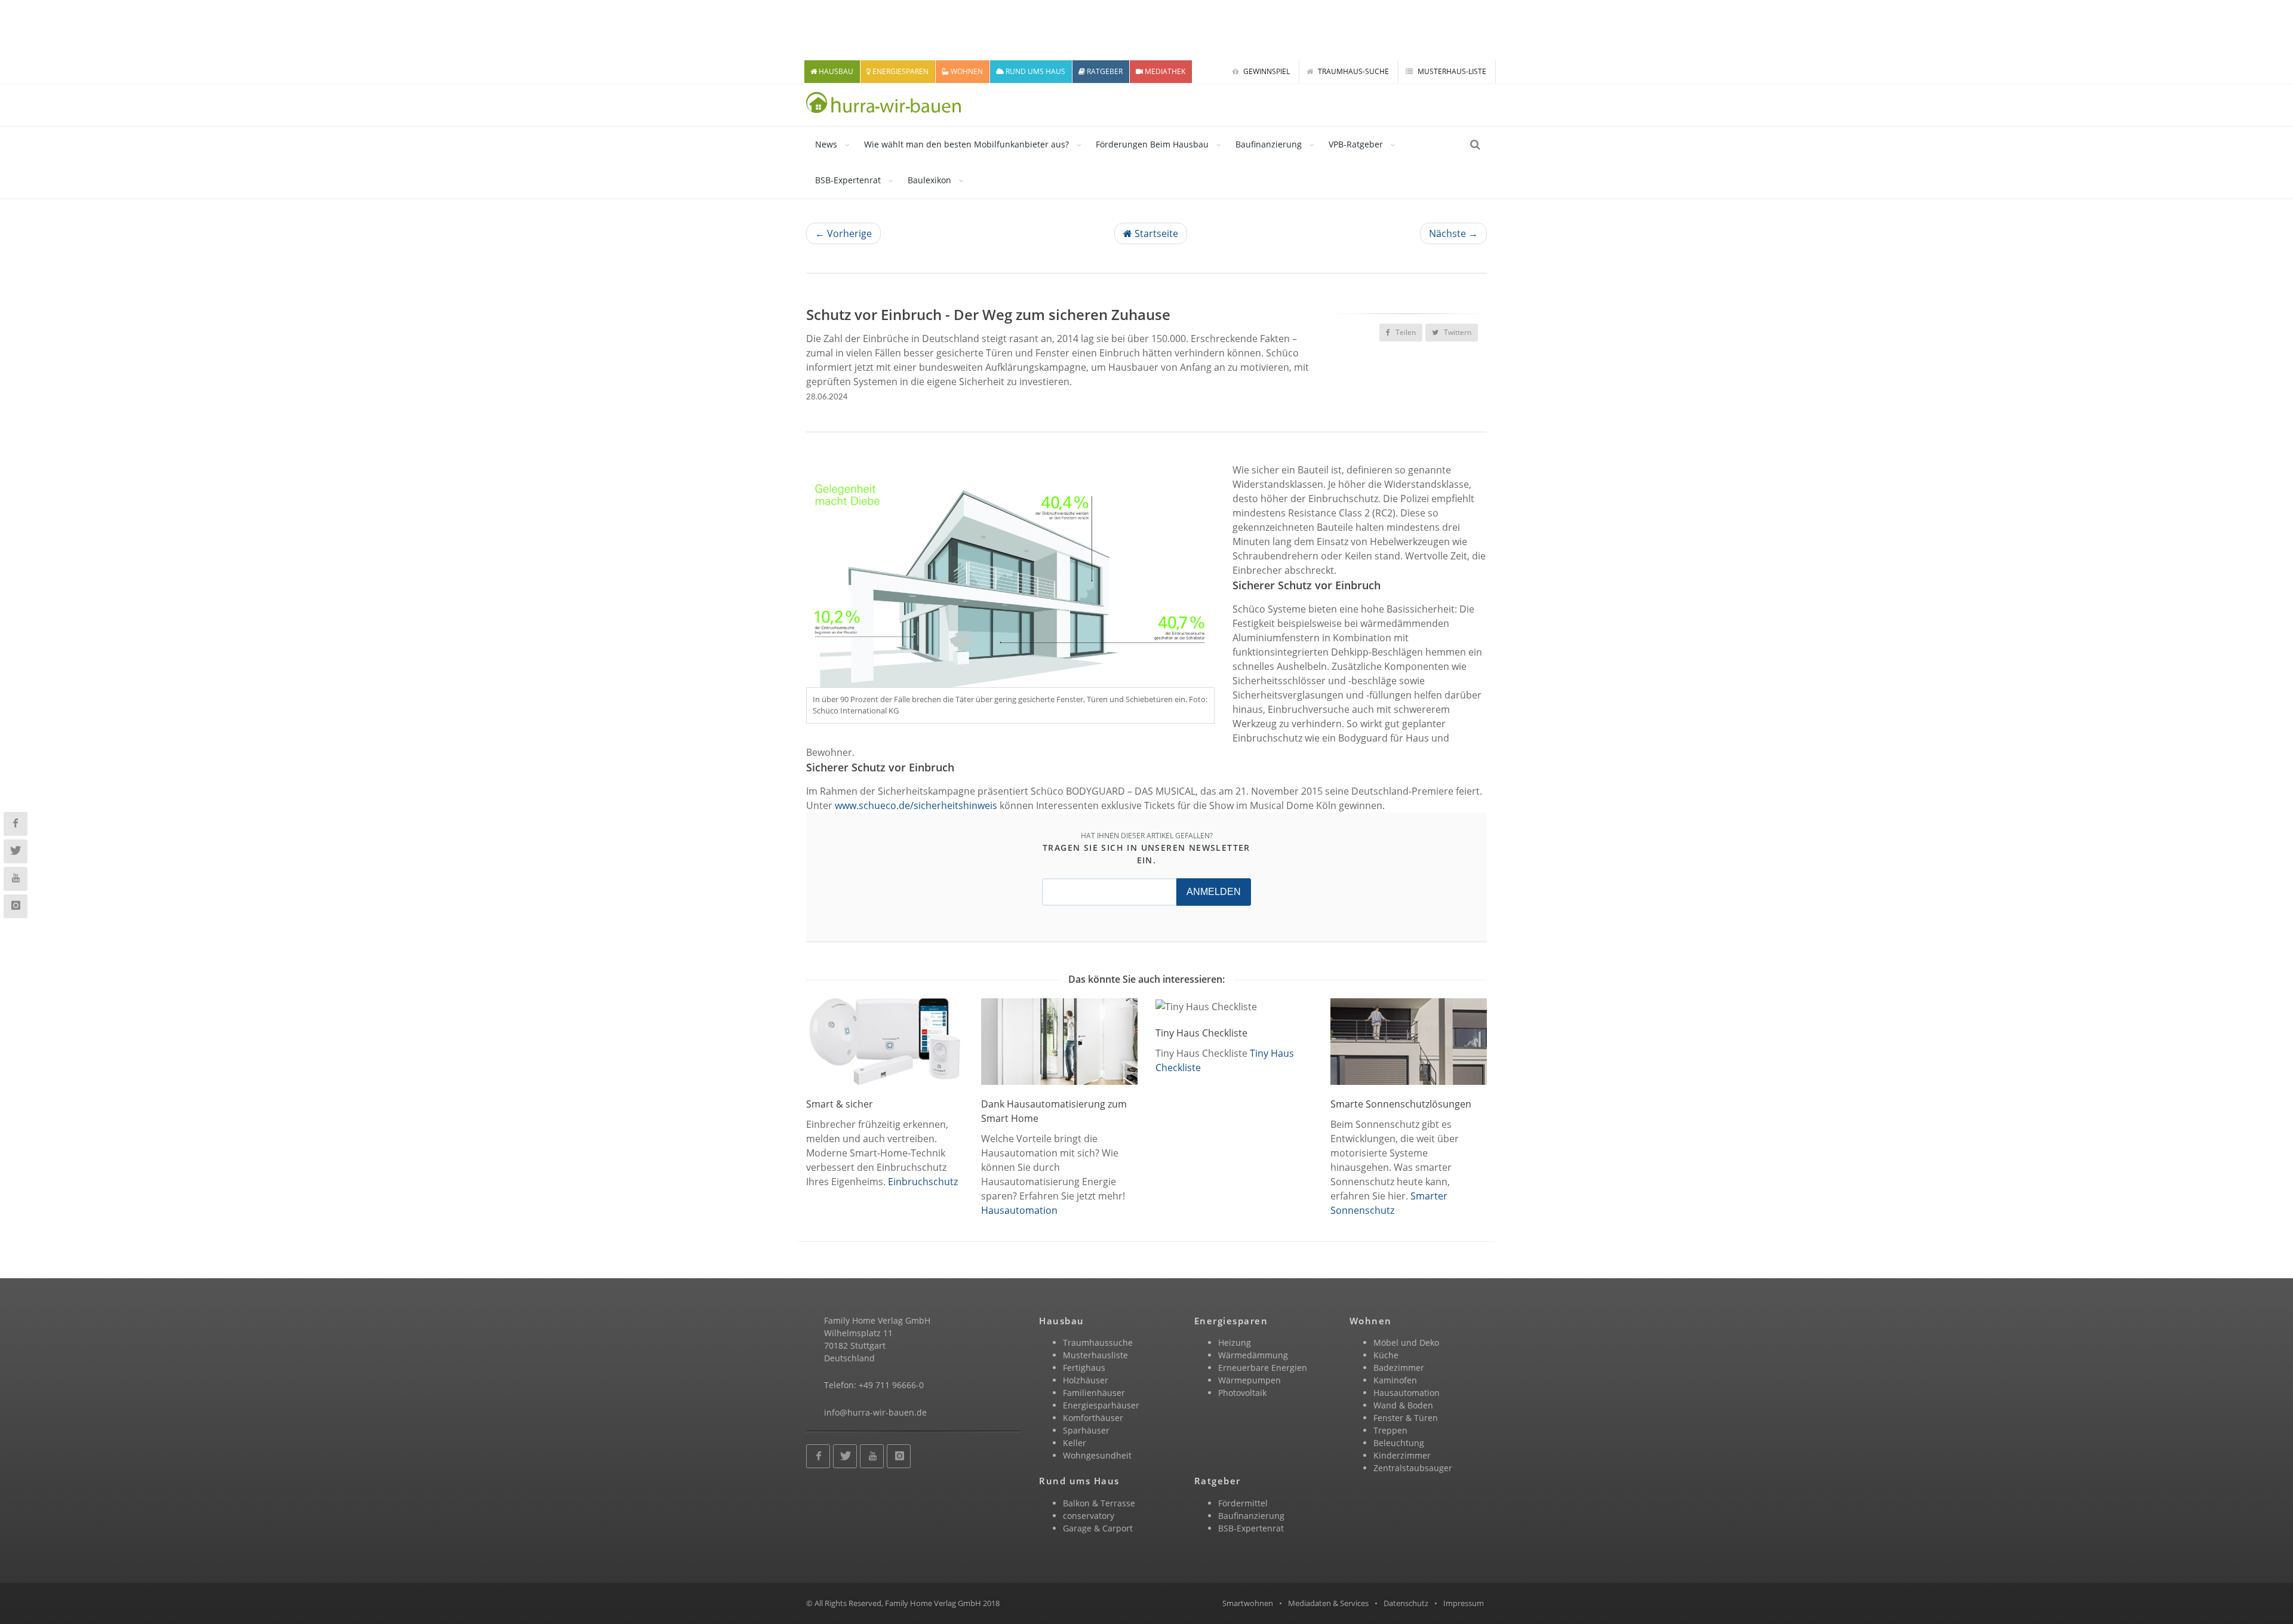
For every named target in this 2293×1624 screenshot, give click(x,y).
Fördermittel (1243, 1503)
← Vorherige (843, 233)
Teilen (1405, 332)
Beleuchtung (1399, 1443)
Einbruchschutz (923, 1182)
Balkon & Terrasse (1099, 1503)
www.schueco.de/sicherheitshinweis (916, 805)
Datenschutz (1406, 1603)
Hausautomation (1019, 1210)
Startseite (1155, 233)
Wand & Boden (1403, 1405)
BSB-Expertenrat (848, 180)
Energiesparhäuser (1101, 1405)
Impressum (1464, 1603)
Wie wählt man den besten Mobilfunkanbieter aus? (966, 144)
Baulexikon (929, 180)
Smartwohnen (1248, 1603)
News (826, 144)
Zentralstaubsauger (1413, 1468)
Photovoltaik (1242, 1393)
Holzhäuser (1086, 1380)
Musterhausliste (1095, 1355)
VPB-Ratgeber (1356, 144)
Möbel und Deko (1406, 1342)
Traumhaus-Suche (1353, 71)
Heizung (1235, 1342)
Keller (1075, 1443)
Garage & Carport (1098, 1528)
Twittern (1457, 332)
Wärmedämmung (1253, 1355)
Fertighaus (1084, 1368)
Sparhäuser (1086, 1430)
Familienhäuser (1094, 1393)
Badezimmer (1399, 1368)
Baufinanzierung (1269, 144)
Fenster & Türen (1406, 1418)
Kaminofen (1395, 1380)
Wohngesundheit (1097, 1455)
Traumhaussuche (1098, 1342)
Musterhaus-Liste (1451, 71)
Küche (1386, 1355)
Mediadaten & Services (1328, 1603)
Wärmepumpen (1250, 1380)
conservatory (1089, 1516)
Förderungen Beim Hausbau (1152, 144)
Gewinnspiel (1266, 71)
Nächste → (1453, 233)
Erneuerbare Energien (1263, 1368)
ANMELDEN (1214, 892)
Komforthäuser (1093, 1418)
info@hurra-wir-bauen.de (875, 1412)
